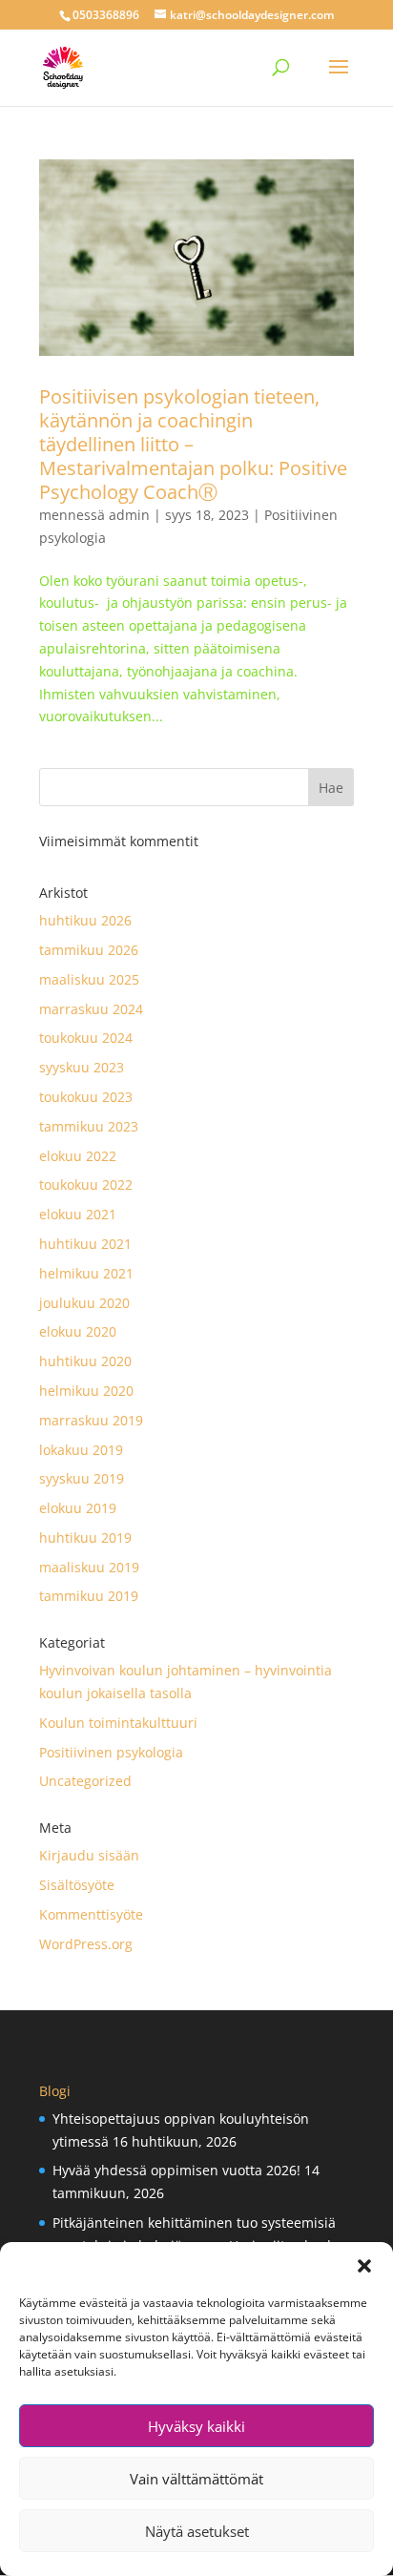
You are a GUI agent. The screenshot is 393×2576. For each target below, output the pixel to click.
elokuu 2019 (78, 1508)
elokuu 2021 (78, 1214)
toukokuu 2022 (86, 1184)
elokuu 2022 (78, 1156)
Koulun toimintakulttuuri (118, 1723)
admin (129, 515)
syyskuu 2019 (82, 1478)
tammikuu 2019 (89, 1596)
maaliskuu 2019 (89, 1567)
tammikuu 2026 (89, 950)
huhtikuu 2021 (85, 1244)
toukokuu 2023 (86, 1097)
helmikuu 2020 (86, 1391)
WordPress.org (86, 1944)
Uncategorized (85, 1781)
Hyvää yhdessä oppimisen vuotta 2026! (176, 2170)
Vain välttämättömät (196, 2479)
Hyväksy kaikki (196, 2426)
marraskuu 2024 (91, 1009)
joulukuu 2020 (84, 1303)
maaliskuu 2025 (89, 979)
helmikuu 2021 (86, 1273)
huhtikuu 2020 (85, 1361)
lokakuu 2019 (81, 1450)
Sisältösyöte (77, 1885)
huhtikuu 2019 (85, 1537)
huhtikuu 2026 (85, 920)
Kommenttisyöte (91, 1914)
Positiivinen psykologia (111, 1752)
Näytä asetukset (197, 2531)
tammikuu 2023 (89, 1126)
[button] (364, 2266)
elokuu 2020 (78, 1331)
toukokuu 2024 (86, 1038)
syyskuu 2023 (82, 1067)
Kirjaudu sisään (89, 1855)
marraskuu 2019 (91, 1420)
